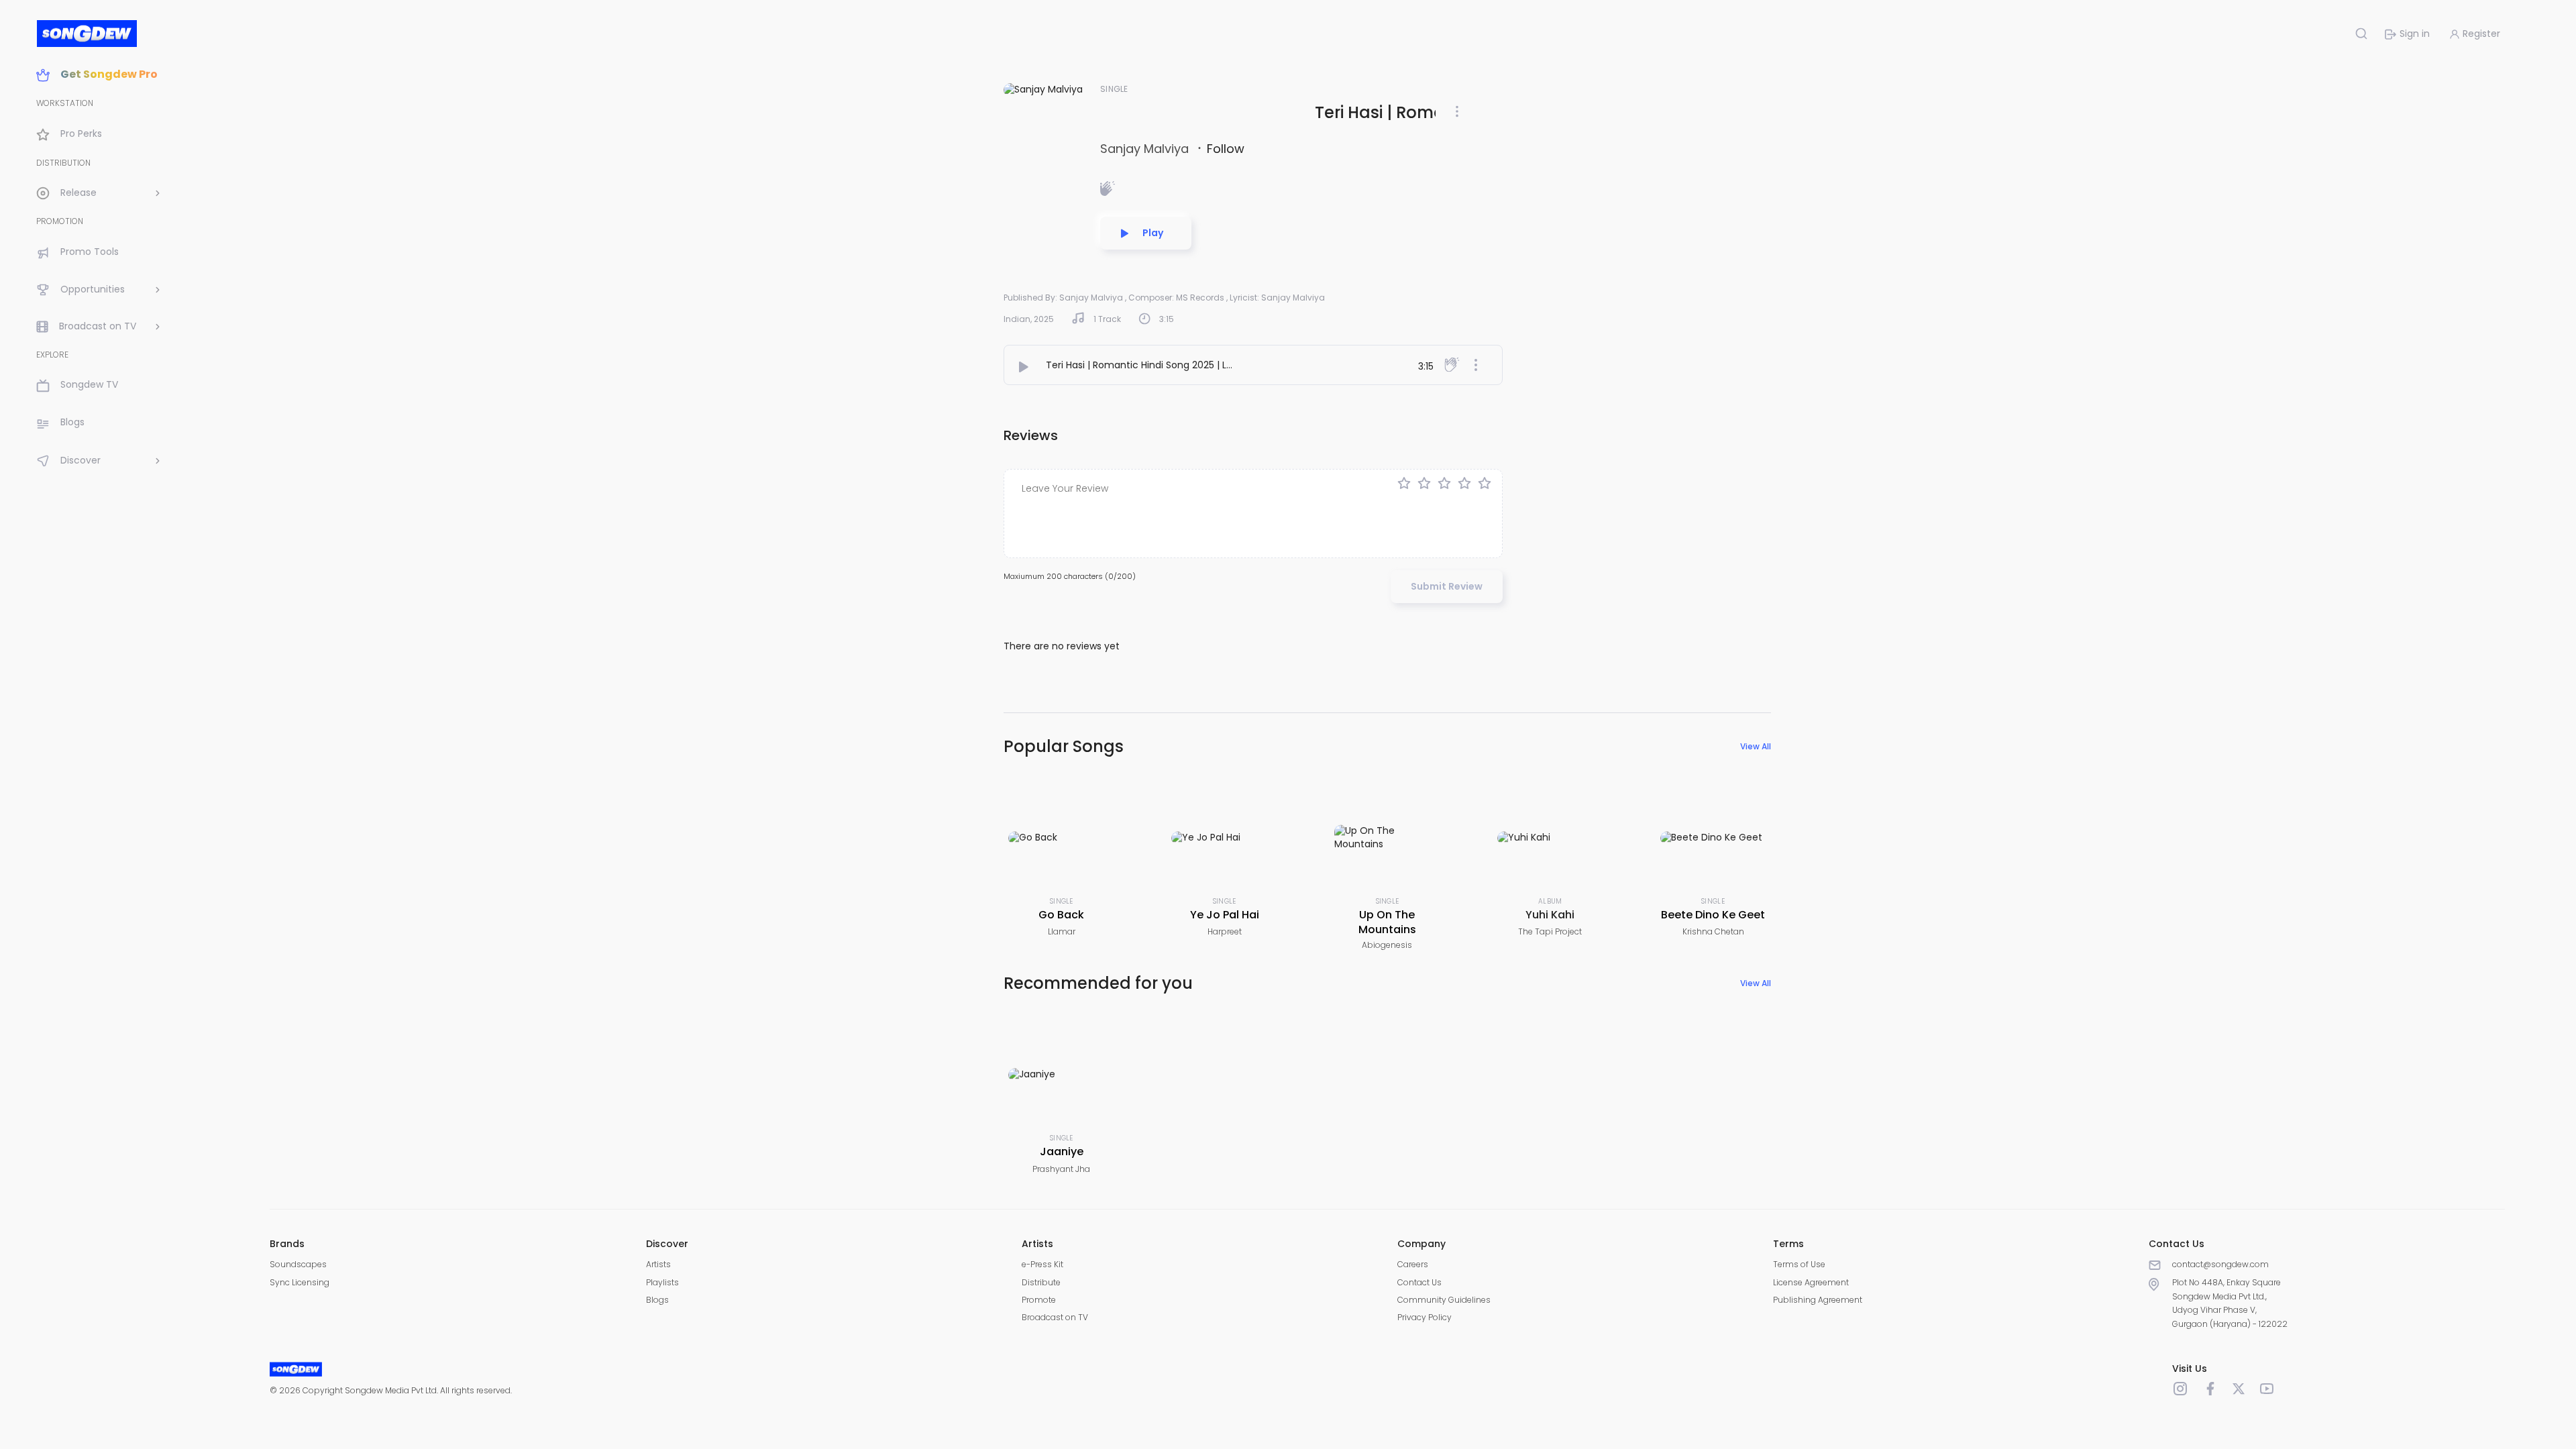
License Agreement (1811, 1282)
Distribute (1041, 1282)
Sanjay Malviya (1146, 149)
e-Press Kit (1042, 1264)
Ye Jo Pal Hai (1225, 915)
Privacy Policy (1425, 1317)
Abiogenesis (1387, 945)
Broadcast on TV (1055, 1317)
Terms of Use (1799, 1264)
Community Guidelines (1444, 1300)
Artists (658, 1264)
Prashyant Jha (1061, 1169)
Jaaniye (1062, 1151)
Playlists (662, 1282)
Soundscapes (298, 1264)
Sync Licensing (300, 1282)
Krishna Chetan (1713, 931)
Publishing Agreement (1818, 1300)
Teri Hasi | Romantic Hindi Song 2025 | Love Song (1158, 365)
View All (1756, 746)
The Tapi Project (1550, 931)
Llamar (1062, 931)
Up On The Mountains (1387, 922)
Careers (1413, 1264)
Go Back (1061, 915)
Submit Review (1447, 586)
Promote (1039, 1300)
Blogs (657, 1300)
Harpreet (1225, 931)
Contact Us (1419, 1282)
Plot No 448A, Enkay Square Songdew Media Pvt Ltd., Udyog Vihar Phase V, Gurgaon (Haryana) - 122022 (2230, 1303)
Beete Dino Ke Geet (1713, 915)
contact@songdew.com (2220, 1264)
